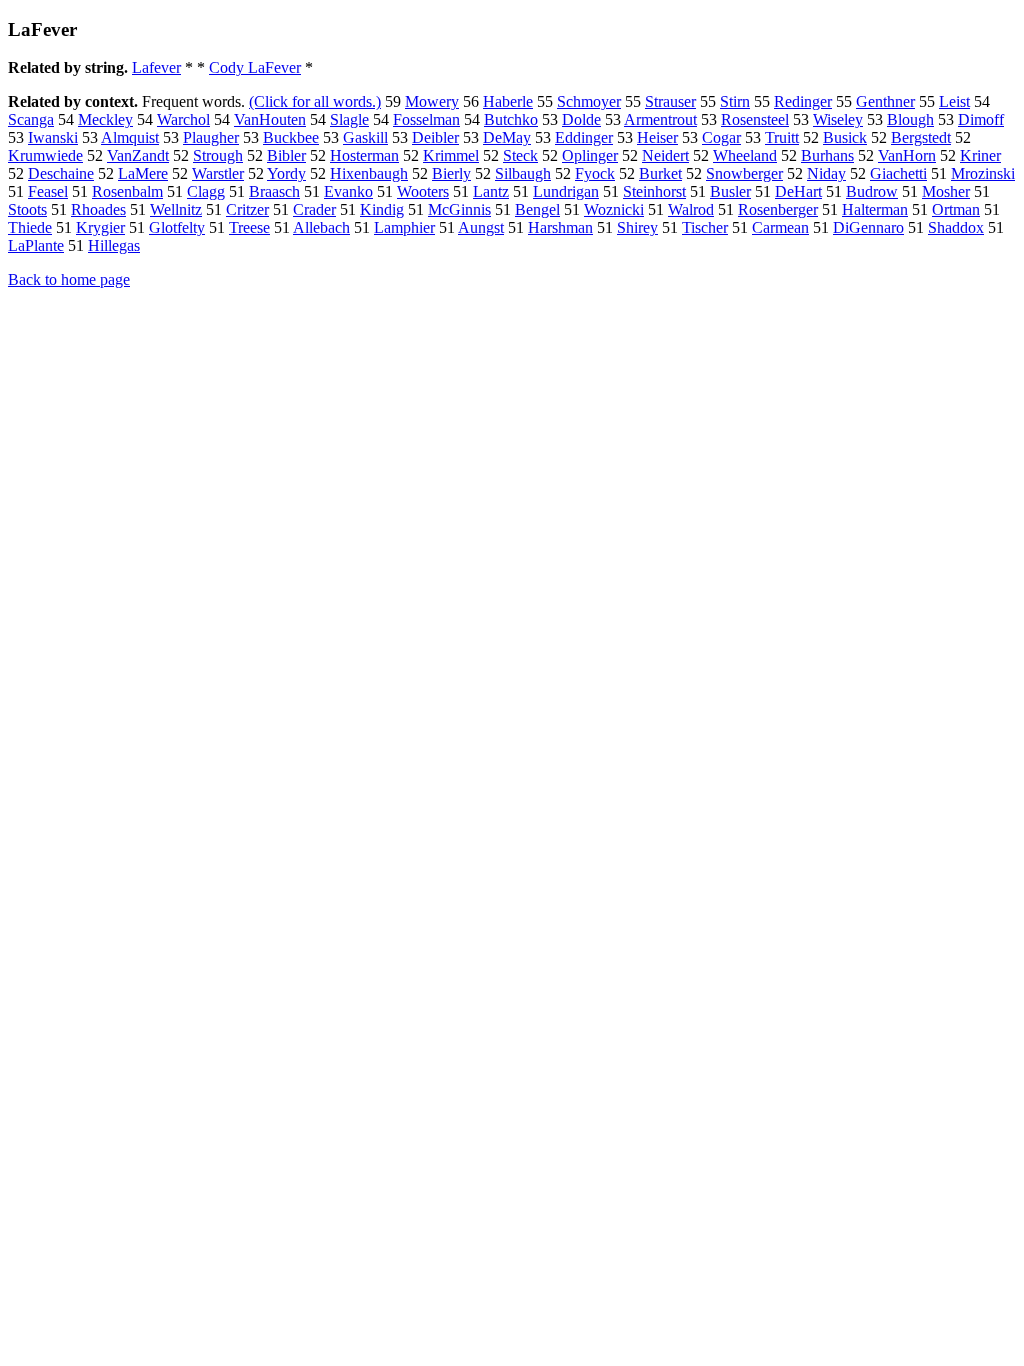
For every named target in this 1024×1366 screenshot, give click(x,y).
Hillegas (114, 245)
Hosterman (364, 155)
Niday (826, 173)
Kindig (382, 209)
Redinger (803, 101)
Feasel (48, 191)
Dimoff (981, 119)
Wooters (423, 191)
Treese (249, 227)
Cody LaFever (255, 67)
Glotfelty (177, 227)
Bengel (537, 209)
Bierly (451, 173)
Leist (954, 101)
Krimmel (451, 155)
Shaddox (956, 227)
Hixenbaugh (369, 173)
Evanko (348, 191)
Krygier (100, 227)
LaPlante (36, 245)
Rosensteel (755, 119)
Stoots (27, 209)
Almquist (130, 137)
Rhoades (98, 209)
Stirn (735, 101)
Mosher (946, 191)
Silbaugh (523, 173)
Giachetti (898, 173)
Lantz (491, 191)
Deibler (435, 137)
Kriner (980, 155)
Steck (520, 155)
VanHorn (907, 155)
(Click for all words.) (315, 101)
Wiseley (838, 119)
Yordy (286, 173)
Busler (730, 191)
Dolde (581, 119)
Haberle (508, 101)
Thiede (30, 227)
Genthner (885, 101)
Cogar (721, 137)
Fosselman (426, 119)
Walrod (691, 209)
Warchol (183, 119)
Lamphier (404, 227)
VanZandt (138, 155)
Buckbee (291, 137)
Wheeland (745, 155)
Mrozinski (983, 173)
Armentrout (660, 119)
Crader (314, 209)
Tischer (705, 227)
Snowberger (744, 173)
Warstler (218, 173)
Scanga (31, 119)
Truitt (782, 137)
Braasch (274, 191)
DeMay (507, 137)
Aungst (481, 227)
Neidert (665, 155)
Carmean (780, 227)
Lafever (156, 67)
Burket (660, 173)
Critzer (247, 209)
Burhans (827, 155)
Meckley (105, 119)
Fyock (595, 173)
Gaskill (365, 137)
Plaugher (211, 137)
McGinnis (459, 209)
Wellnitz (176, 209)
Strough (218, 155)
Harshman (560, 227)
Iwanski (53, 137)
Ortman (956, 209)
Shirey (637, 227)
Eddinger (584, 137)
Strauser (670, 101)
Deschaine (61, 173)
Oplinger (590, 155)
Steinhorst (654, 191)
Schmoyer (589, 101)
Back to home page (69, 279)
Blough (910, 119)
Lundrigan (566, 191)
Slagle (349, 119)
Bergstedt (921, 137)
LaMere (143, 173)
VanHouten (270, 119)
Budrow (872, 191)
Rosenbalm (127, 191)
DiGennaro (868, 227)
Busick (845, 137)
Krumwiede (45, 155)
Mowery (432, 101)
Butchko (511, 119)
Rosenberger (778, 209)
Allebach (321, 227)
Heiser (657, 137)
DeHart (798, 191)
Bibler (286, 155)
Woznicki (614, 209)
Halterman (875, 209)
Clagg (206, 191)
